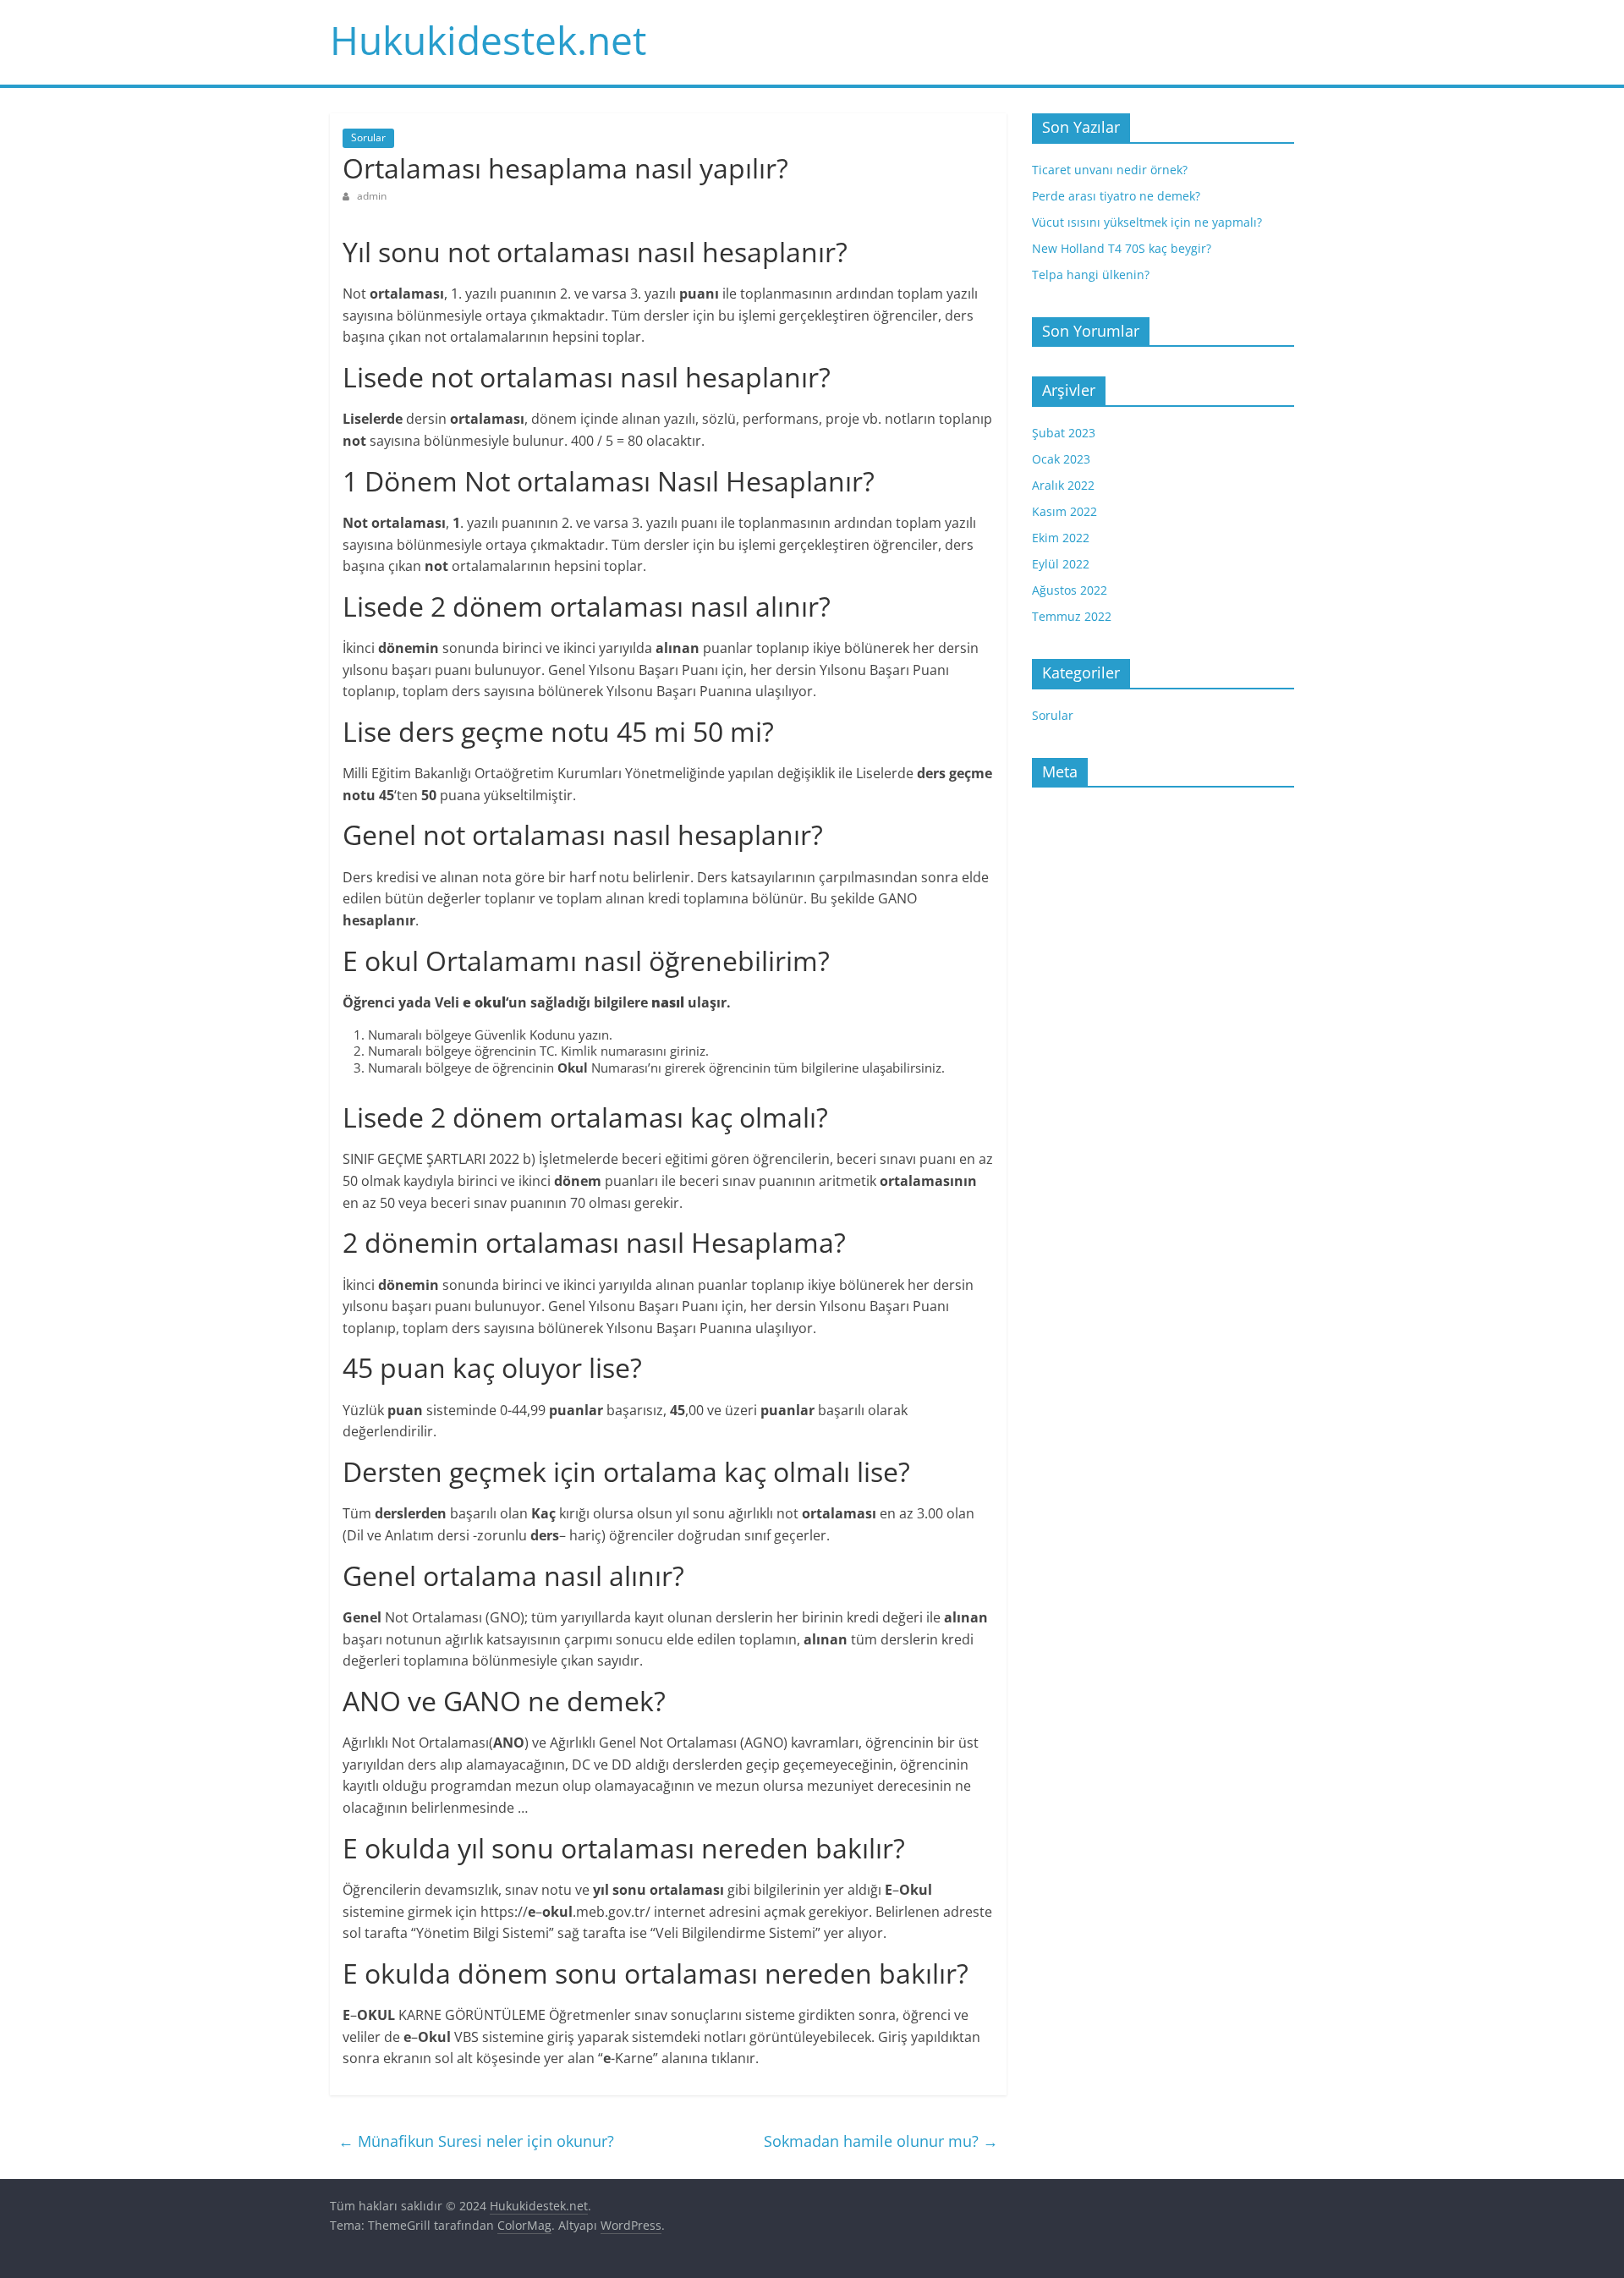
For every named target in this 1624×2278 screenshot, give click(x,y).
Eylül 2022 (1061, 564)
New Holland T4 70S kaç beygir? (1122, 248)
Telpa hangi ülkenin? (1091, 274)
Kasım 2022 (1064, 511)
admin (372, 196)
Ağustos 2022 (1070, 590)
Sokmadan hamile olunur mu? (881, 2141)
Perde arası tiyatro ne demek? (1116, 196)
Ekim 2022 (1061, 538)
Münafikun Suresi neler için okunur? (476, 2141)
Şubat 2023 (1064, 433)
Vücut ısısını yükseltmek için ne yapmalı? (1147, 222)
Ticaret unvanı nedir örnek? (1110, 170)
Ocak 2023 (1061, 459)
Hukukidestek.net (488, 40)
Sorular (368, 137)
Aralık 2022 (1063, 485)
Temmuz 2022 (1072, 616)
